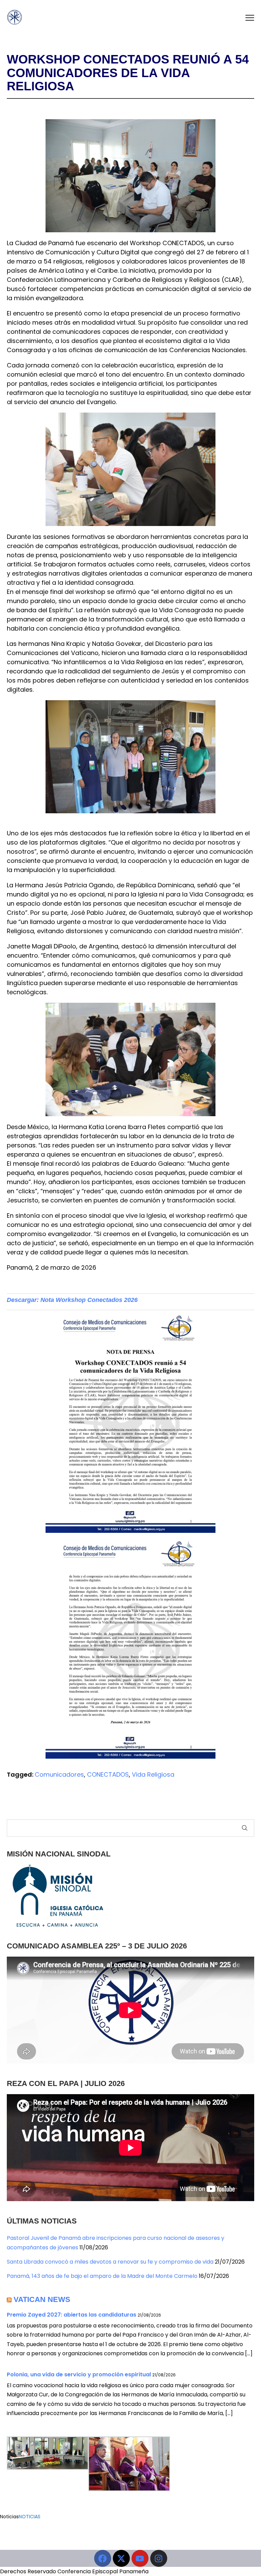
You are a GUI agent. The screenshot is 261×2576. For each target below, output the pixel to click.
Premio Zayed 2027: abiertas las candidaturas (72, 2315)
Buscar (245, 1828)
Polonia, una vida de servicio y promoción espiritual (79, 2374)
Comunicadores (59, 1774)
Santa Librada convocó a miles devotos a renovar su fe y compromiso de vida (110, 2262)
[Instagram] (159, 2558)
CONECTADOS (108, 1774)
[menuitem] (130, 757)
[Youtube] (140, 2558)
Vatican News (42, 2299)
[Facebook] (103, 2558)
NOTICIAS (30, 2517)
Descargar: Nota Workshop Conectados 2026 (72, 1300)
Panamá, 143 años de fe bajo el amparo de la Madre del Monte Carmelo (102, 2276)
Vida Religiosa (153, 1774)
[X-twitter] (121, 2558)
